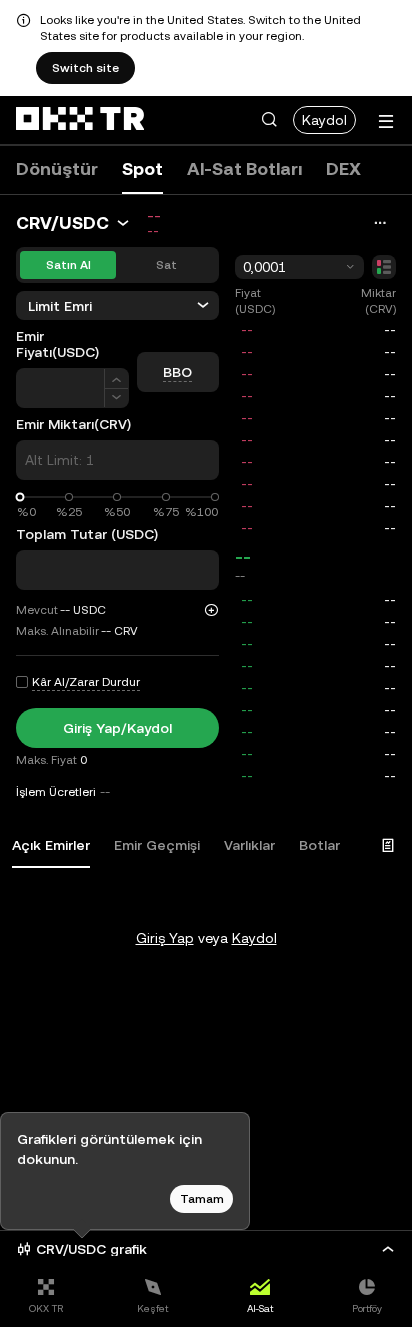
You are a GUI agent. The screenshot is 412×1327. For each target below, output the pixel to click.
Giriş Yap (165, 938)
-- (243, 556)
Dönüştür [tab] (57, 168)
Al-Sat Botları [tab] (244, 168)
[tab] (51, 846)
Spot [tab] (142, 168)
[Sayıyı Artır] (116, 378)
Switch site (85, 68)
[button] (269, 120)
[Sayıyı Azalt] (116, 398)
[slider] (20, 497)
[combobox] (299, 267)
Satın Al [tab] (68, 265)
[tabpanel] (206, 898)
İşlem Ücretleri (56, 792)
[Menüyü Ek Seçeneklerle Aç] (386, 121)
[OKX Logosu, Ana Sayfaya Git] (80, 120)
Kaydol (324, 120)
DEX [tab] (343, 168)
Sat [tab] (166, 265)
